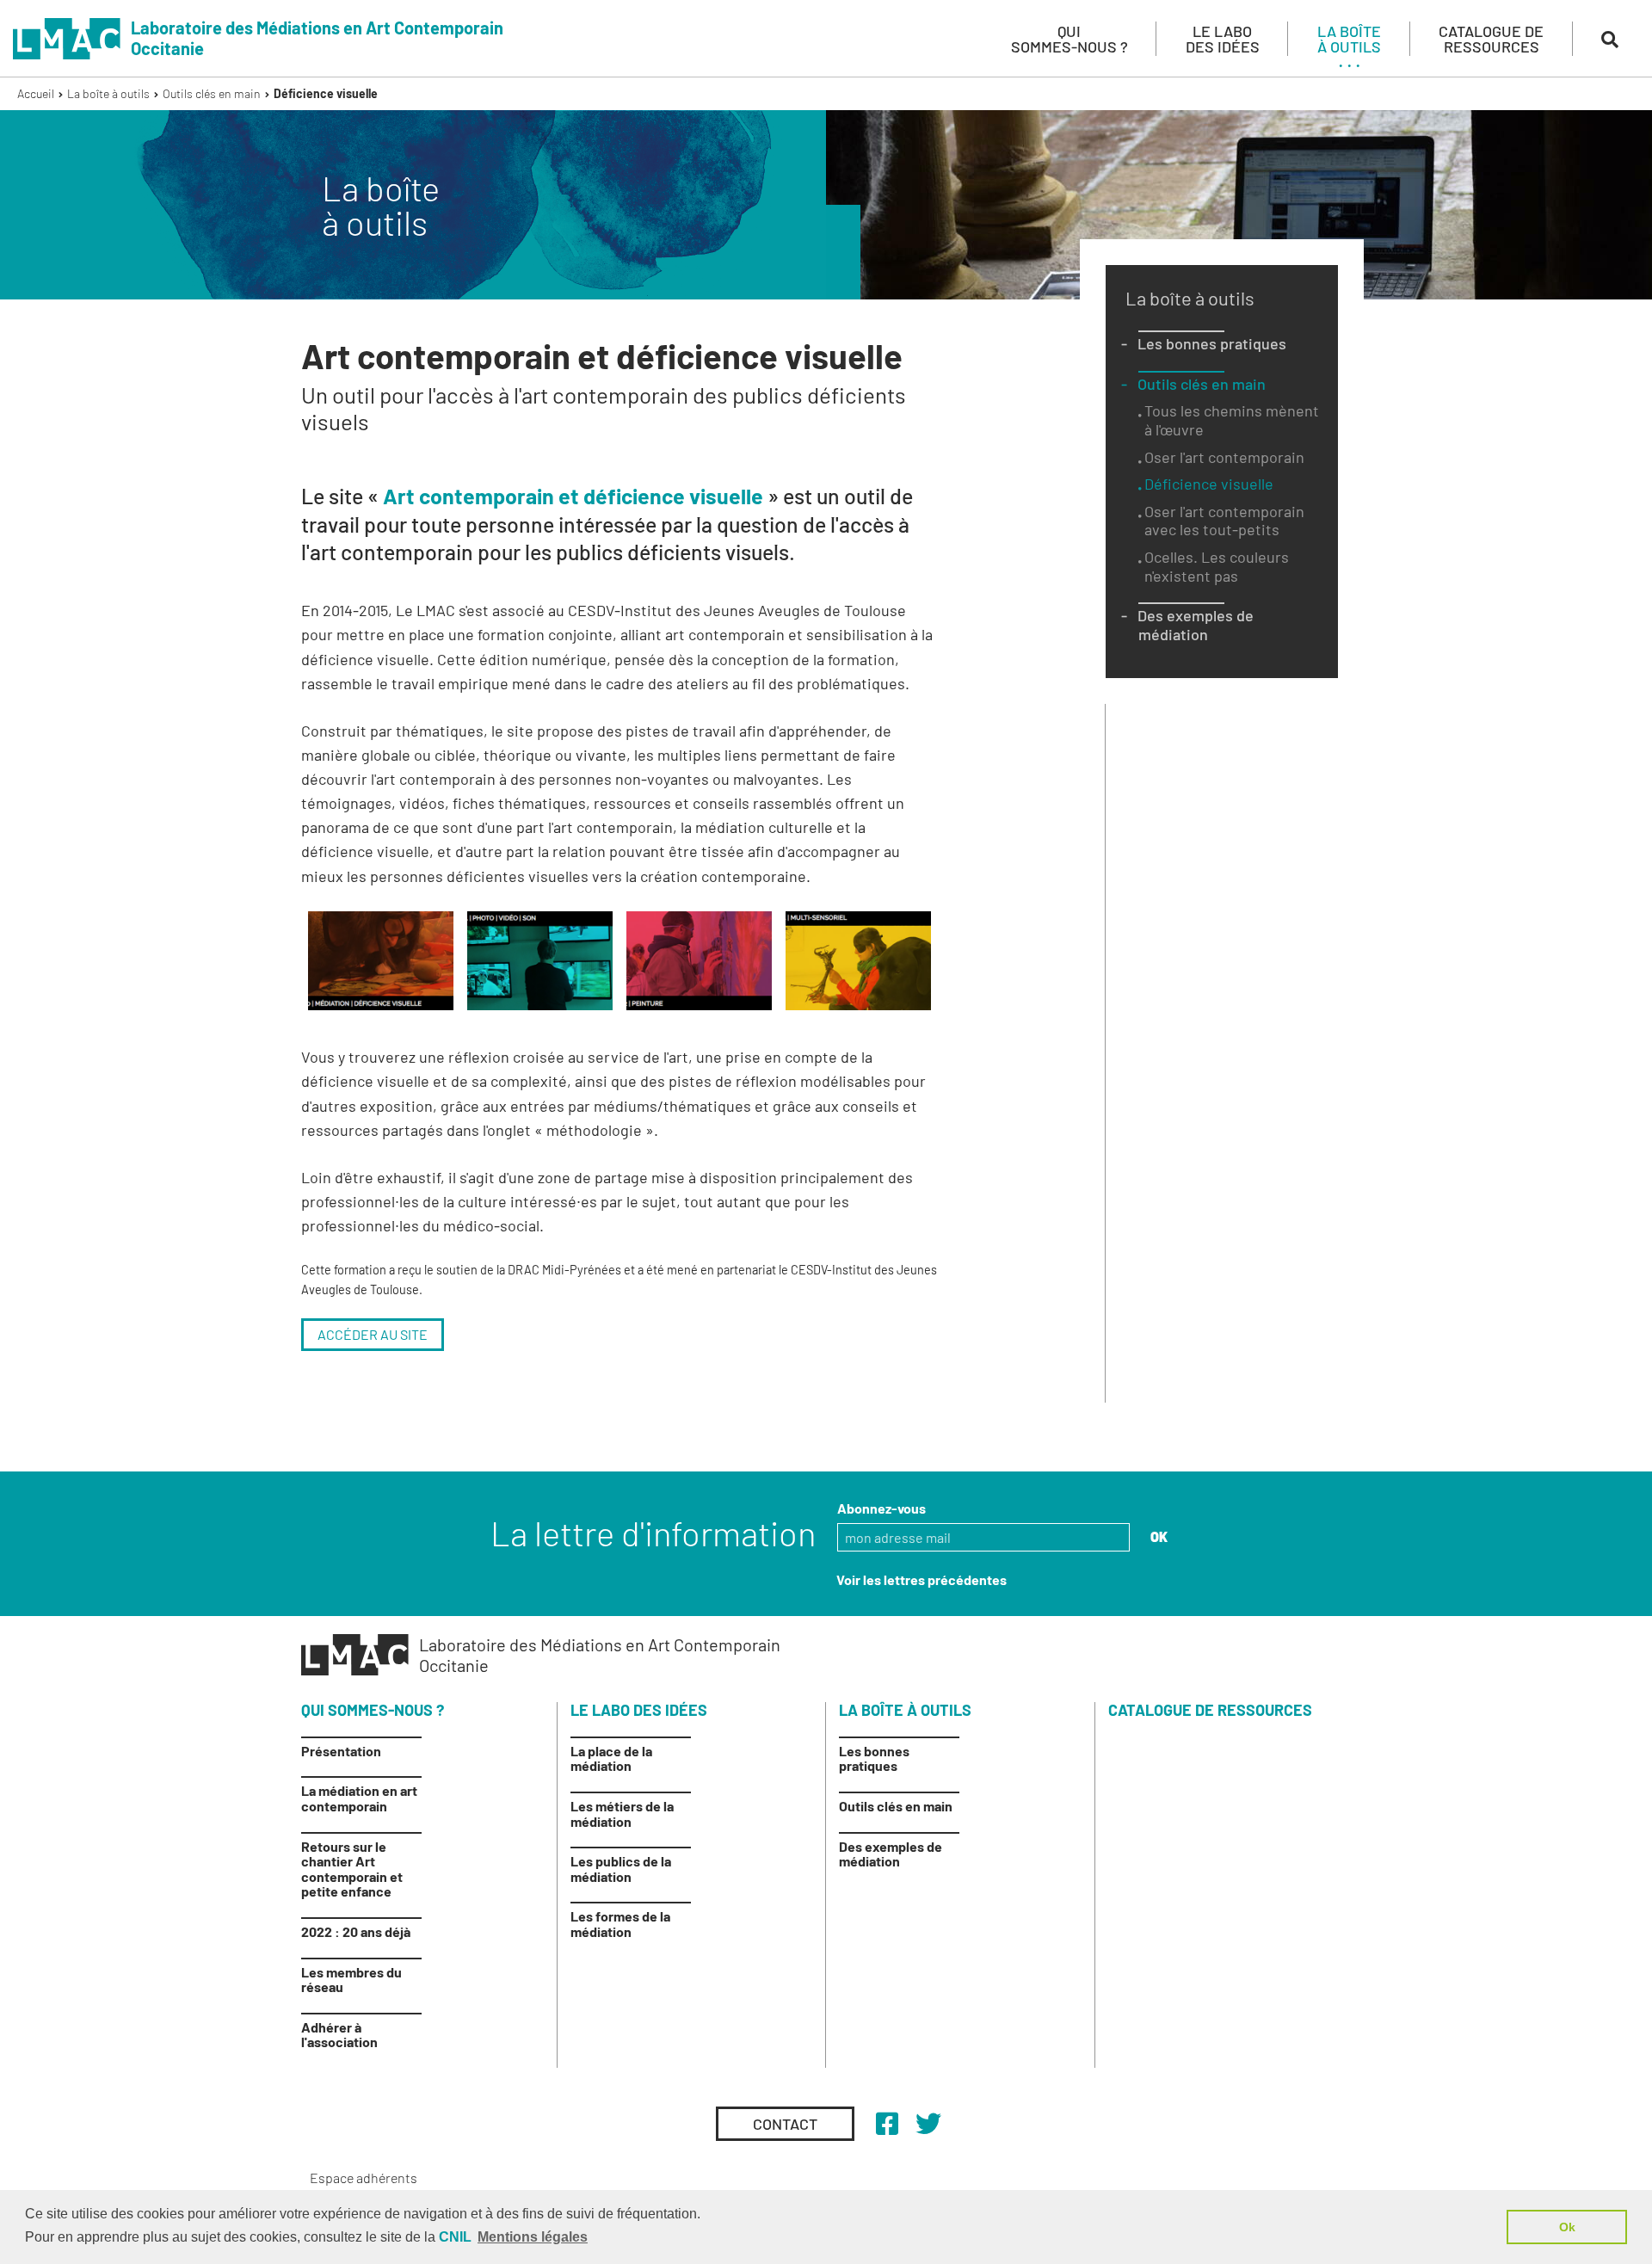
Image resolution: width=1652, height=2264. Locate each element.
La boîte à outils (108, 93)
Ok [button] (1567, 2227)
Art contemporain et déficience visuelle (573, 496)
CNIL (455, 2237)
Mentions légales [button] (533, 2237)
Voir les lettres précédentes (922, 1579)
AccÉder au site (373, 1334)
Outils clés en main (212, 93)
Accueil (36, 93)
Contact (785, 2124)
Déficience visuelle (326, 93)
